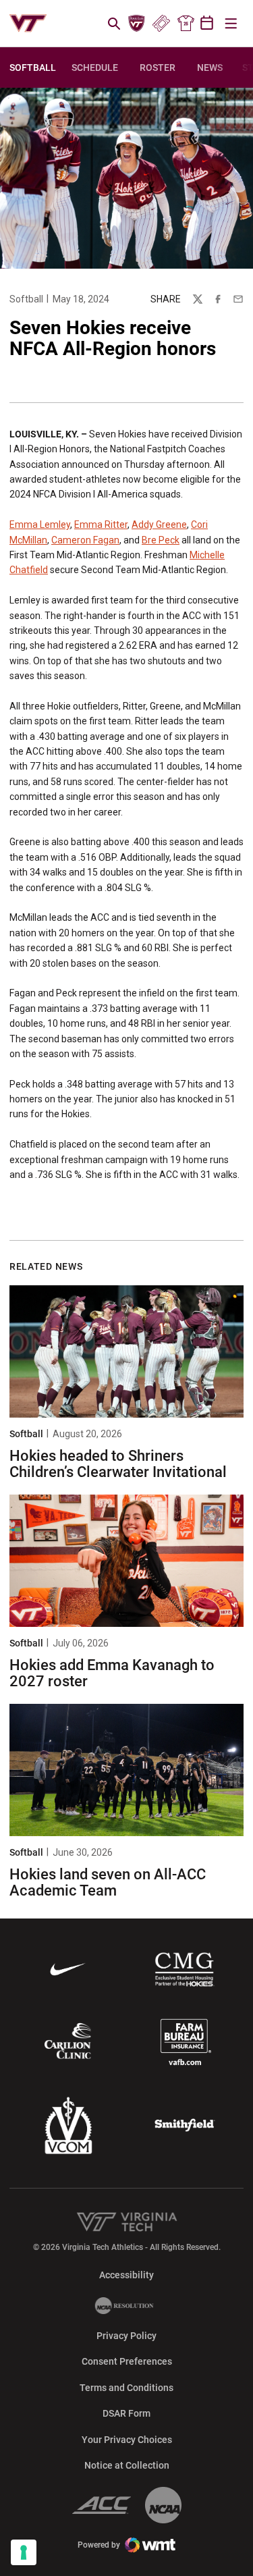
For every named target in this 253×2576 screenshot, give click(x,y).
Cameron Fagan (85, 540)
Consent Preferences (127, 2361)
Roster (158, 68)
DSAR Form (126, 2413)
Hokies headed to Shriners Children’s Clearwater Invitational (118, 1464)
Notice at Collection (127, 2465)
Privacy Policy (126, 2336)
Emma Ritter (101, 525)
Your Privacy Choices (127, 2440)
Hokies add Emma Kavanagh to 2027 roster (112, 1673)
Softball (26, 299)
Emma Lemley (40, 525)
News (210, 68)
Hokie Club (137, 24)
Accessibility (126, 2275)
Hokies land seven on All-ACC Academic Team (108, 1882)
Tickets (161, 24)
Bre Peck (161, 540)
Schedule (95, 68)
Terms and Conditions (126, 2388)
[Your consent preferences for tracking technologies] (24, 2552)
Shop (186, 24)
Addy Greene (159, 525)
